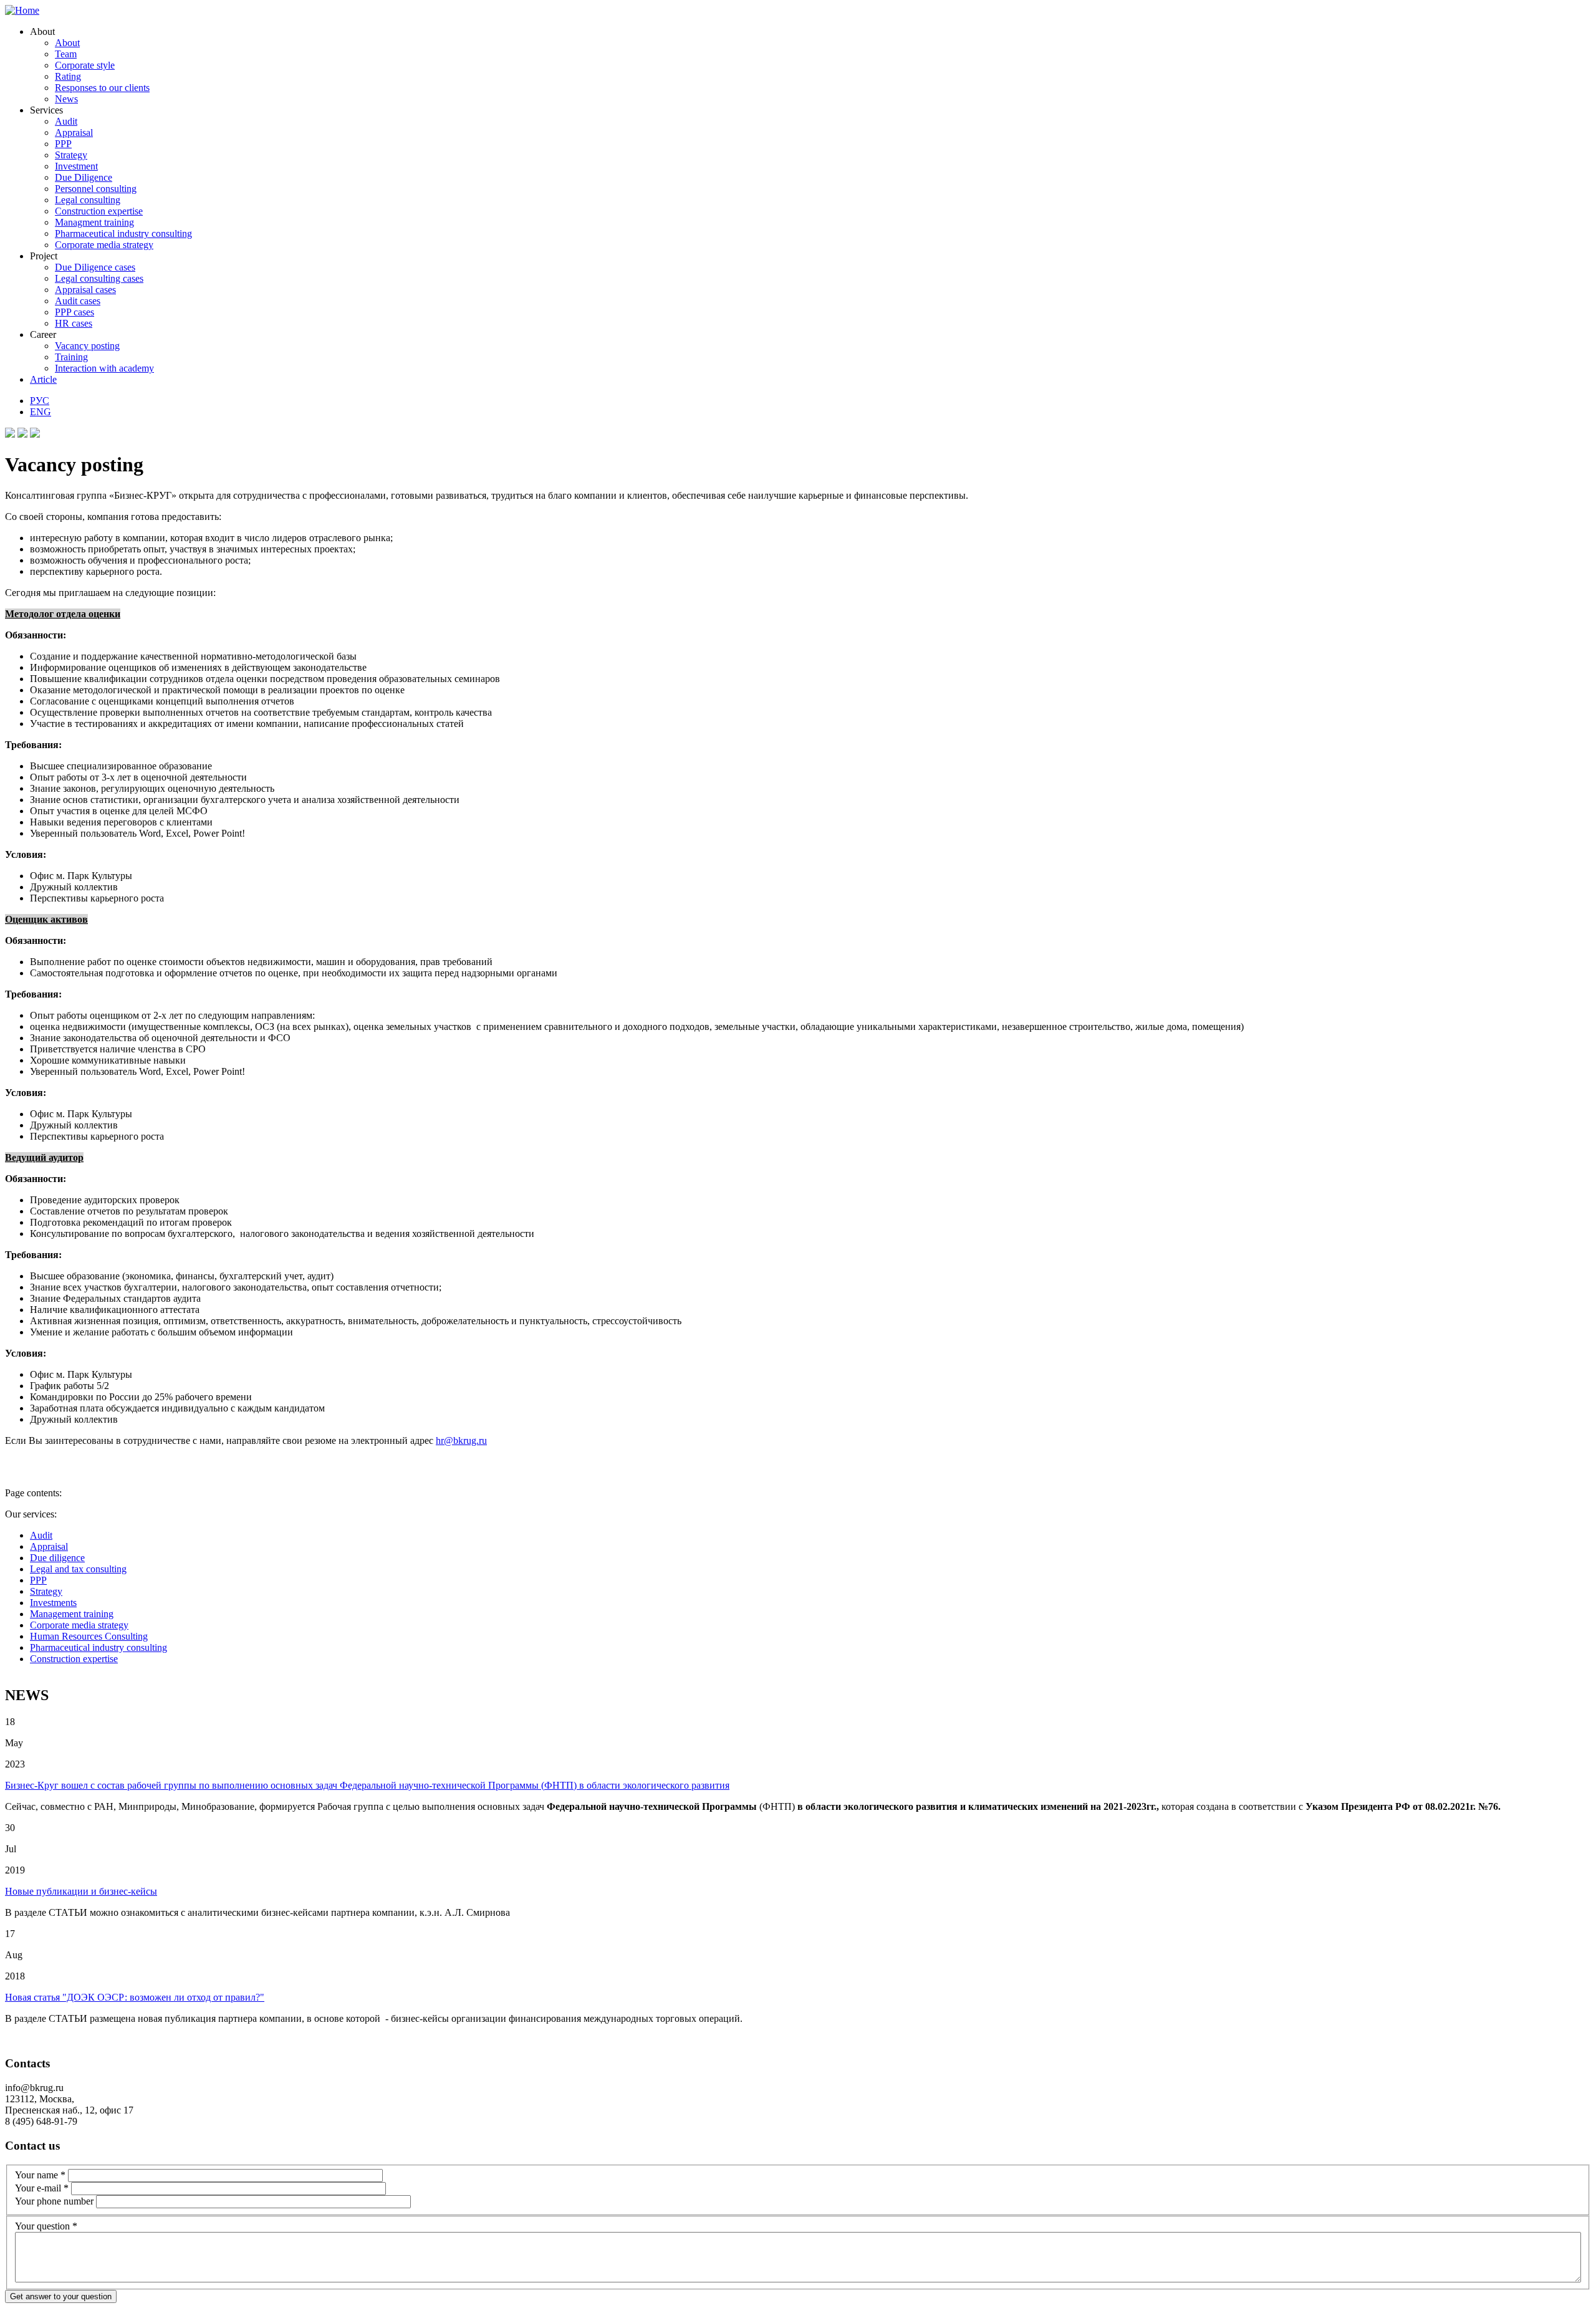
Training (71, 357)
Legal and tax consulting (78, 1569)
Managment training (94, 222)
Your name (40, 2175)
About (67, 43)
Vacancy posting (87, 346)
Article (43, 379)
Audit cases (78, 301)
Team (66, 54)
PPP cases (75, 312)
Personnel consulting (96, 189)
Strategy (71, 155)
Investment (76, 166)
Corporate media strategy (104, 245)
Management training (72, 1614)
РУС (40, 401)
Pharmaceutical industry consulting (123, 233)
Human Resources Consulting (89, 1636)
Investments (53, 1603)
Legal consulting (88, 200)
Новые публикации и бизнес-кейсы (81, 1891)
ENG (41, 412)
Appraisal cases (85, 290)
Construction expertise (99, 211)
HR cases (74, 323)
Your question (46, 2226)
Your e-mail (42, 2188)
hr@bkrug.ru (461, 1440)
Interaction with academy (104, 368)
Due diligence (57, 1558)
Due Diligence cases (95, 267)
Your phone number (55, 2201)
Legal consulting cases (99, 278)
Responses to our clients (102, 88)
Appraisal (74, 132)
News (66, 99)
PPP (63, 144)
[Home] (22, 10)
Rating (68, 76)
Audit (66, 121)
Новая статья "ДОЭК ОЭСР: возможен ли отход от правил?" (135, 1997)
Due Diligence (84, 177)
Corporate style (85, 65)
